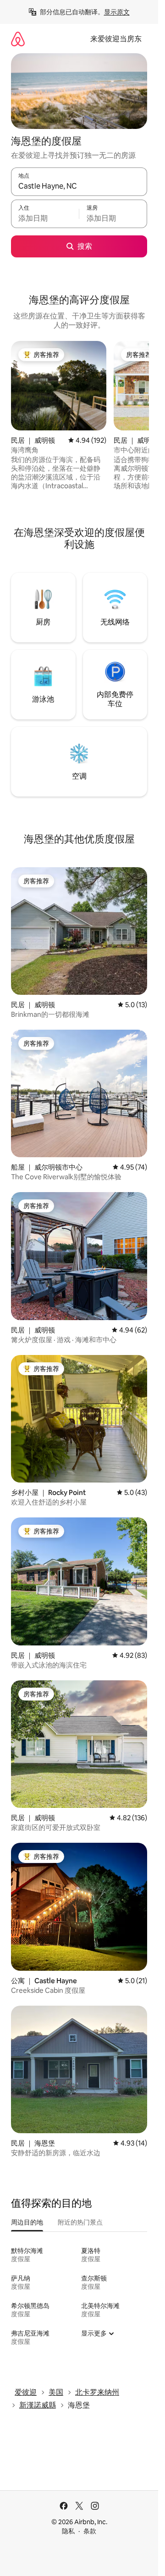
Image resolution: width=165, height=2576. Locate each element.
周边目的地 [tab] (27, 2222)
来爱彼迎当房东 (116, 39)
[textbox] (45, 218)
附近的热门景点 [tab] (80, 2222)
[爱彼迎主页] (18, 39)
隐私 (68, 2531)
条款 (90, 2531)
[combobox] (79, 186)
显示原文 (117, 12)
